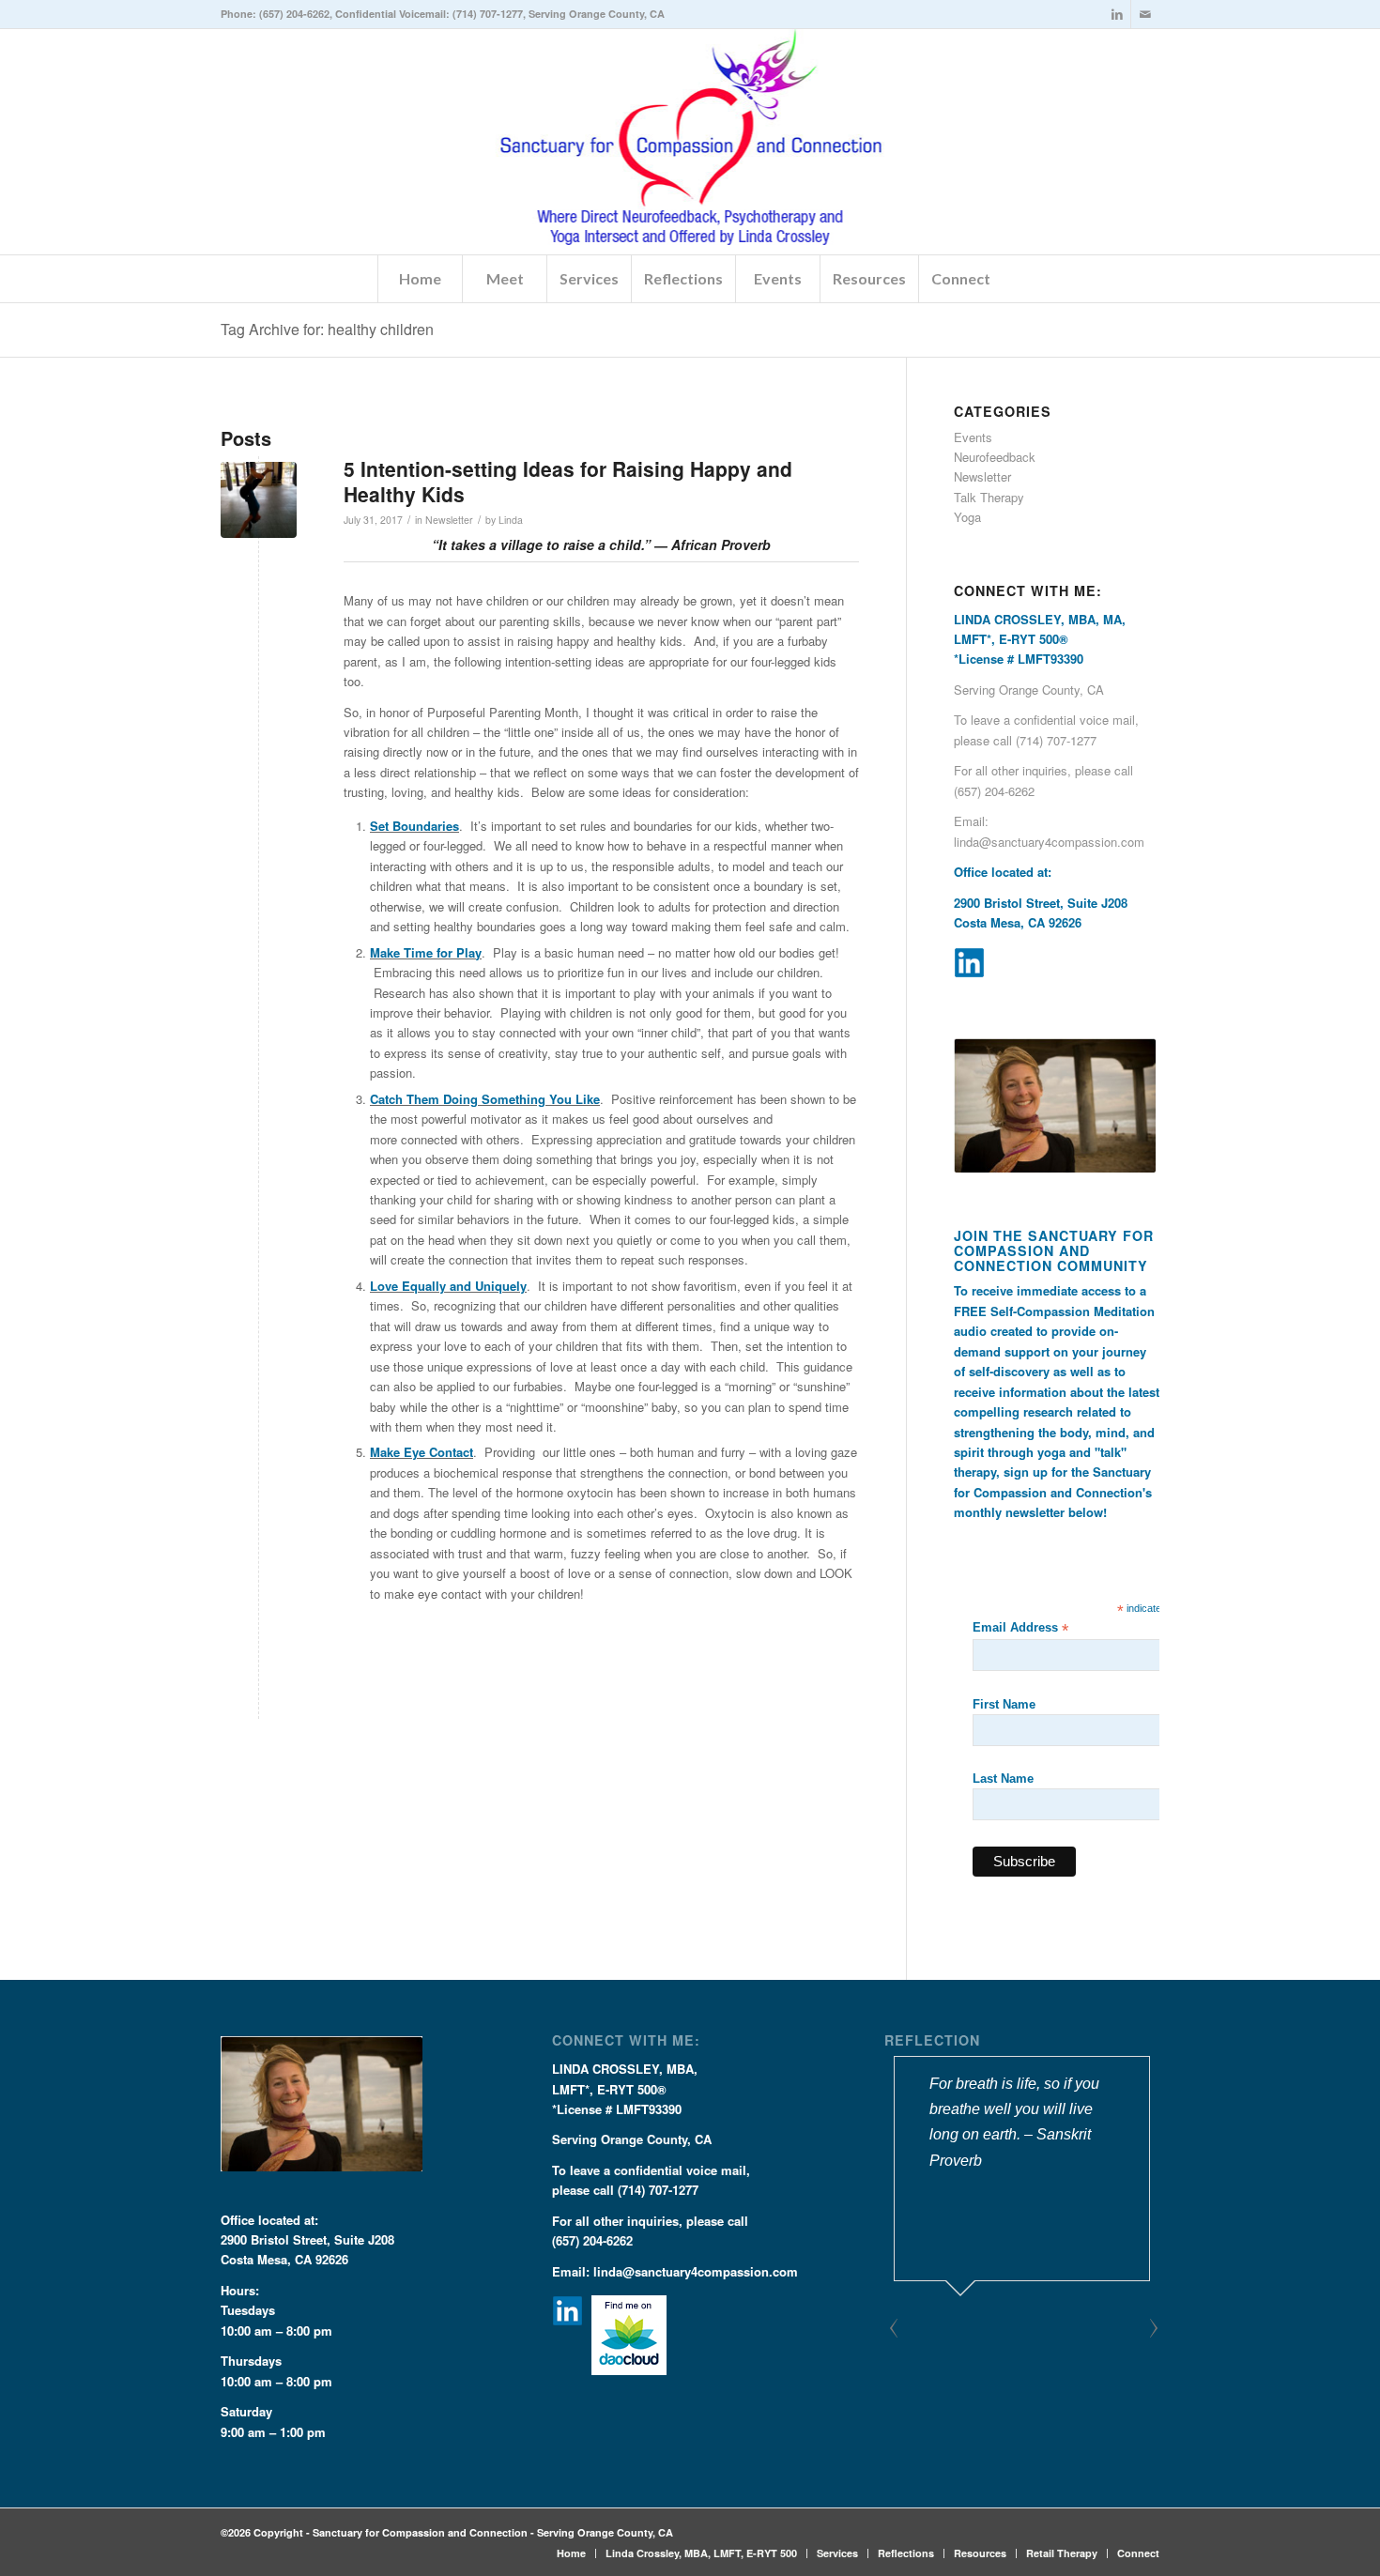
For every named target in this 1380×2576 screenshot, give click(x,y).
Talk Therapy (989, 497)
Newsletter (449, 520)
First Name (1004, 1704)
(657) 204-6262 (294, 14)
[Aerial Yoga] (259, 500)
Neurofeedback (995, 457)
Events (973, 437)
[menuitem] (420, 279)
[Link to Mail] (1145, 14)
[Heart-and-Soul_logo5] (690, 142)
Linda (511, 520)
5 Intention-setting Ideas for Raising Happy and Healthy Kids (568, 481)
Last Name (1003, 1779)
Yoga (967, 517)
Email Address (1020, 1628)
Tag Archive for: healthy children (327, 329)
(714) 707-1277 (488, 14)
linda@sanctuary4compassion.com (1049, 842)
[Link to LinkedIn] (1117, 14)
